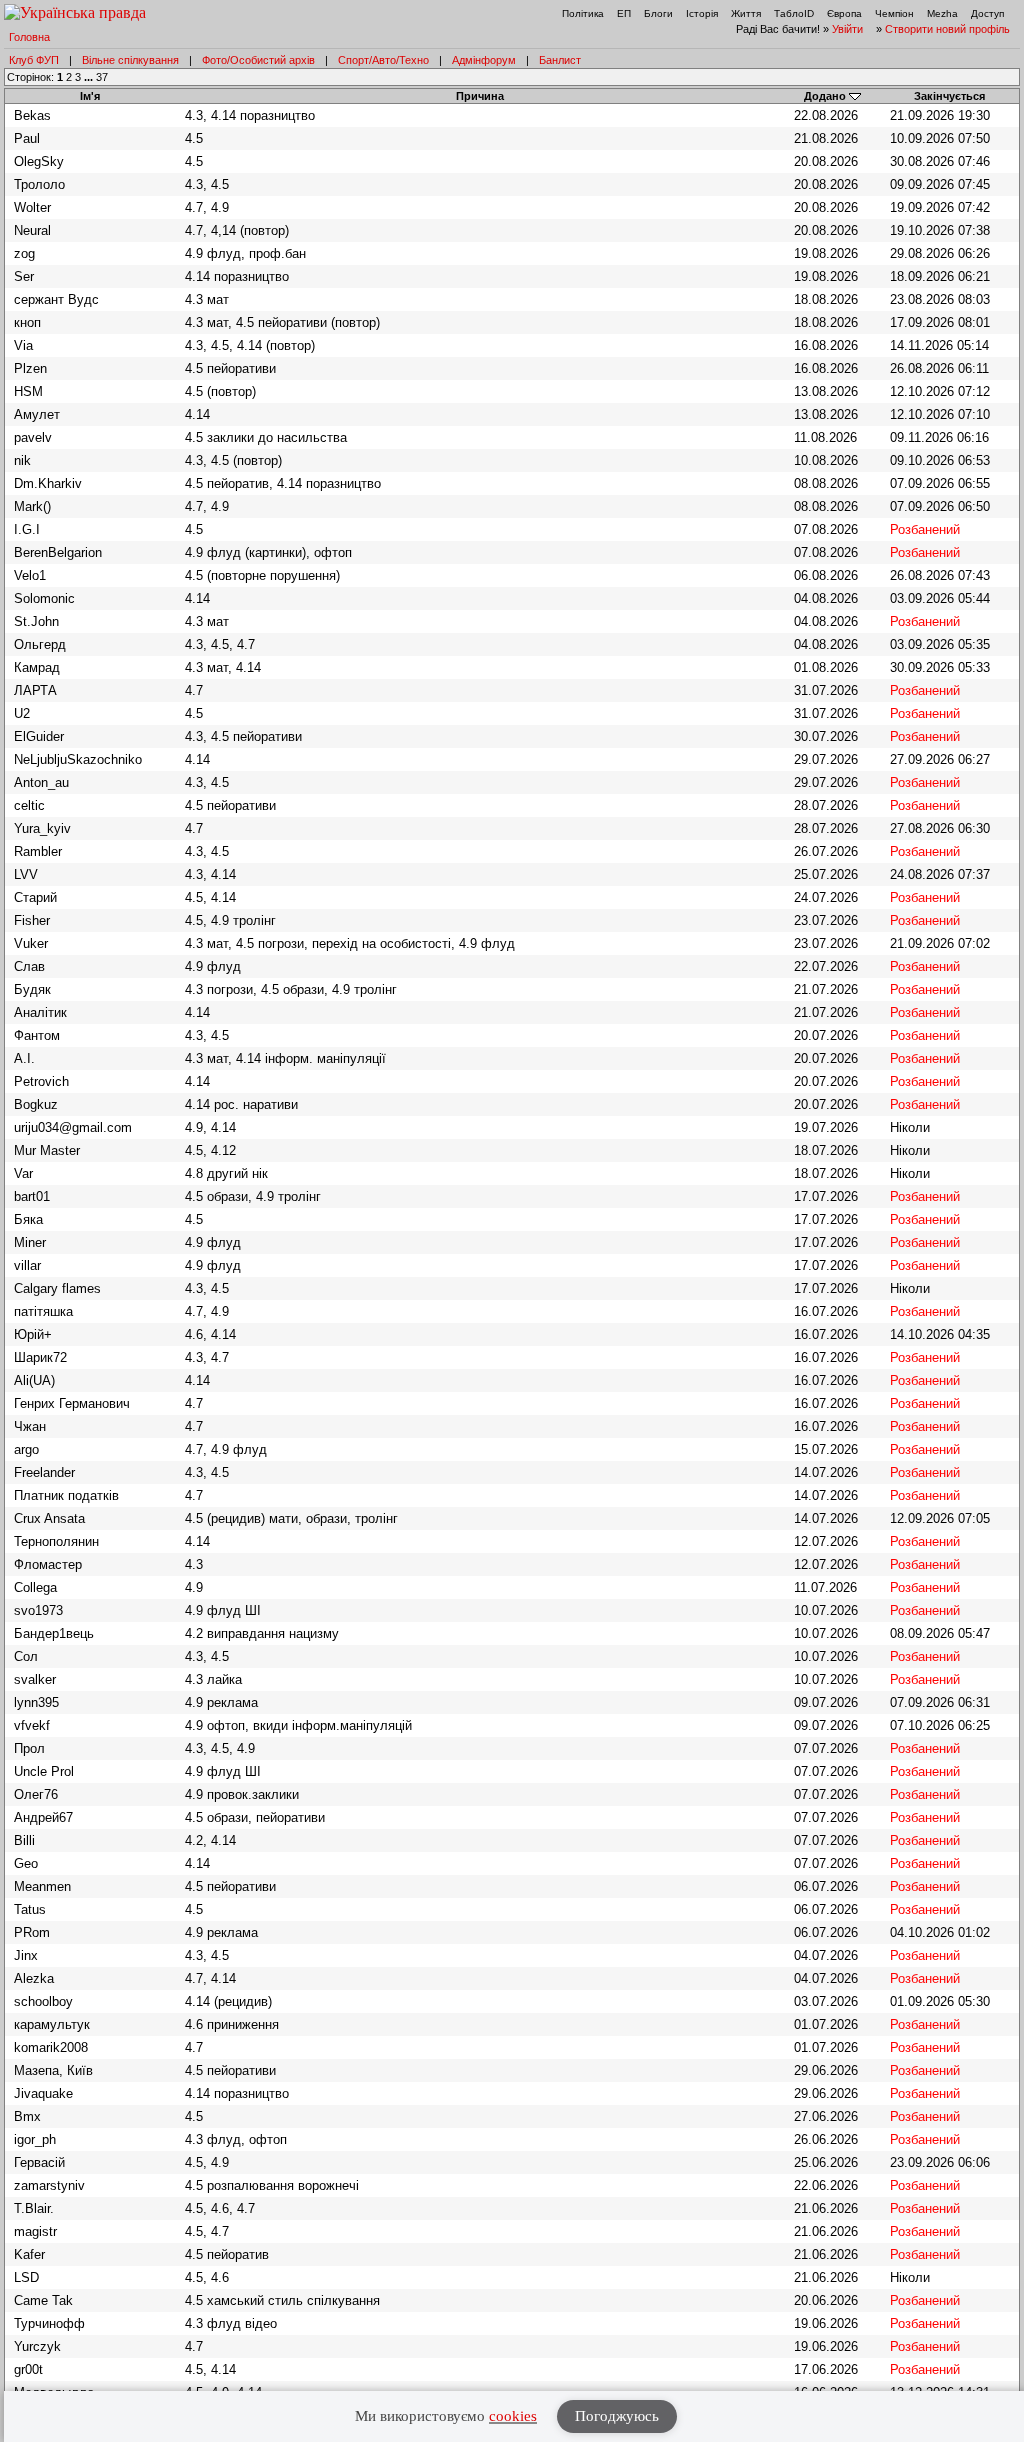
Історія (702, 13)
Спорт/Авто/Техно (383, 60)
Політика (583, 13)
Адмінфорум (484, 60)
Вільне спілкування (130, 60)
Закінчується (949, 96)
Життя (746, 13)
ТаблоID (794, 13)
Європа (844, 13)
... (90, 77)
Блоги (658, 13)
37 (102, 77)
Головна (29, 37)
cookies (513, 2416)
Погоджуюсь (617, 2416)
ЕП (624, 13)
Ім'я (90, 96)
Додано (825, 96)
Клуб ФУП (34, 60)
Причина (480, 96)
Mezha (942, 13)
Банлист (560, 60)
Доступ (987, 13)
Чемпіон (894, 13)
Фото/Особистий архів (258, 60)
